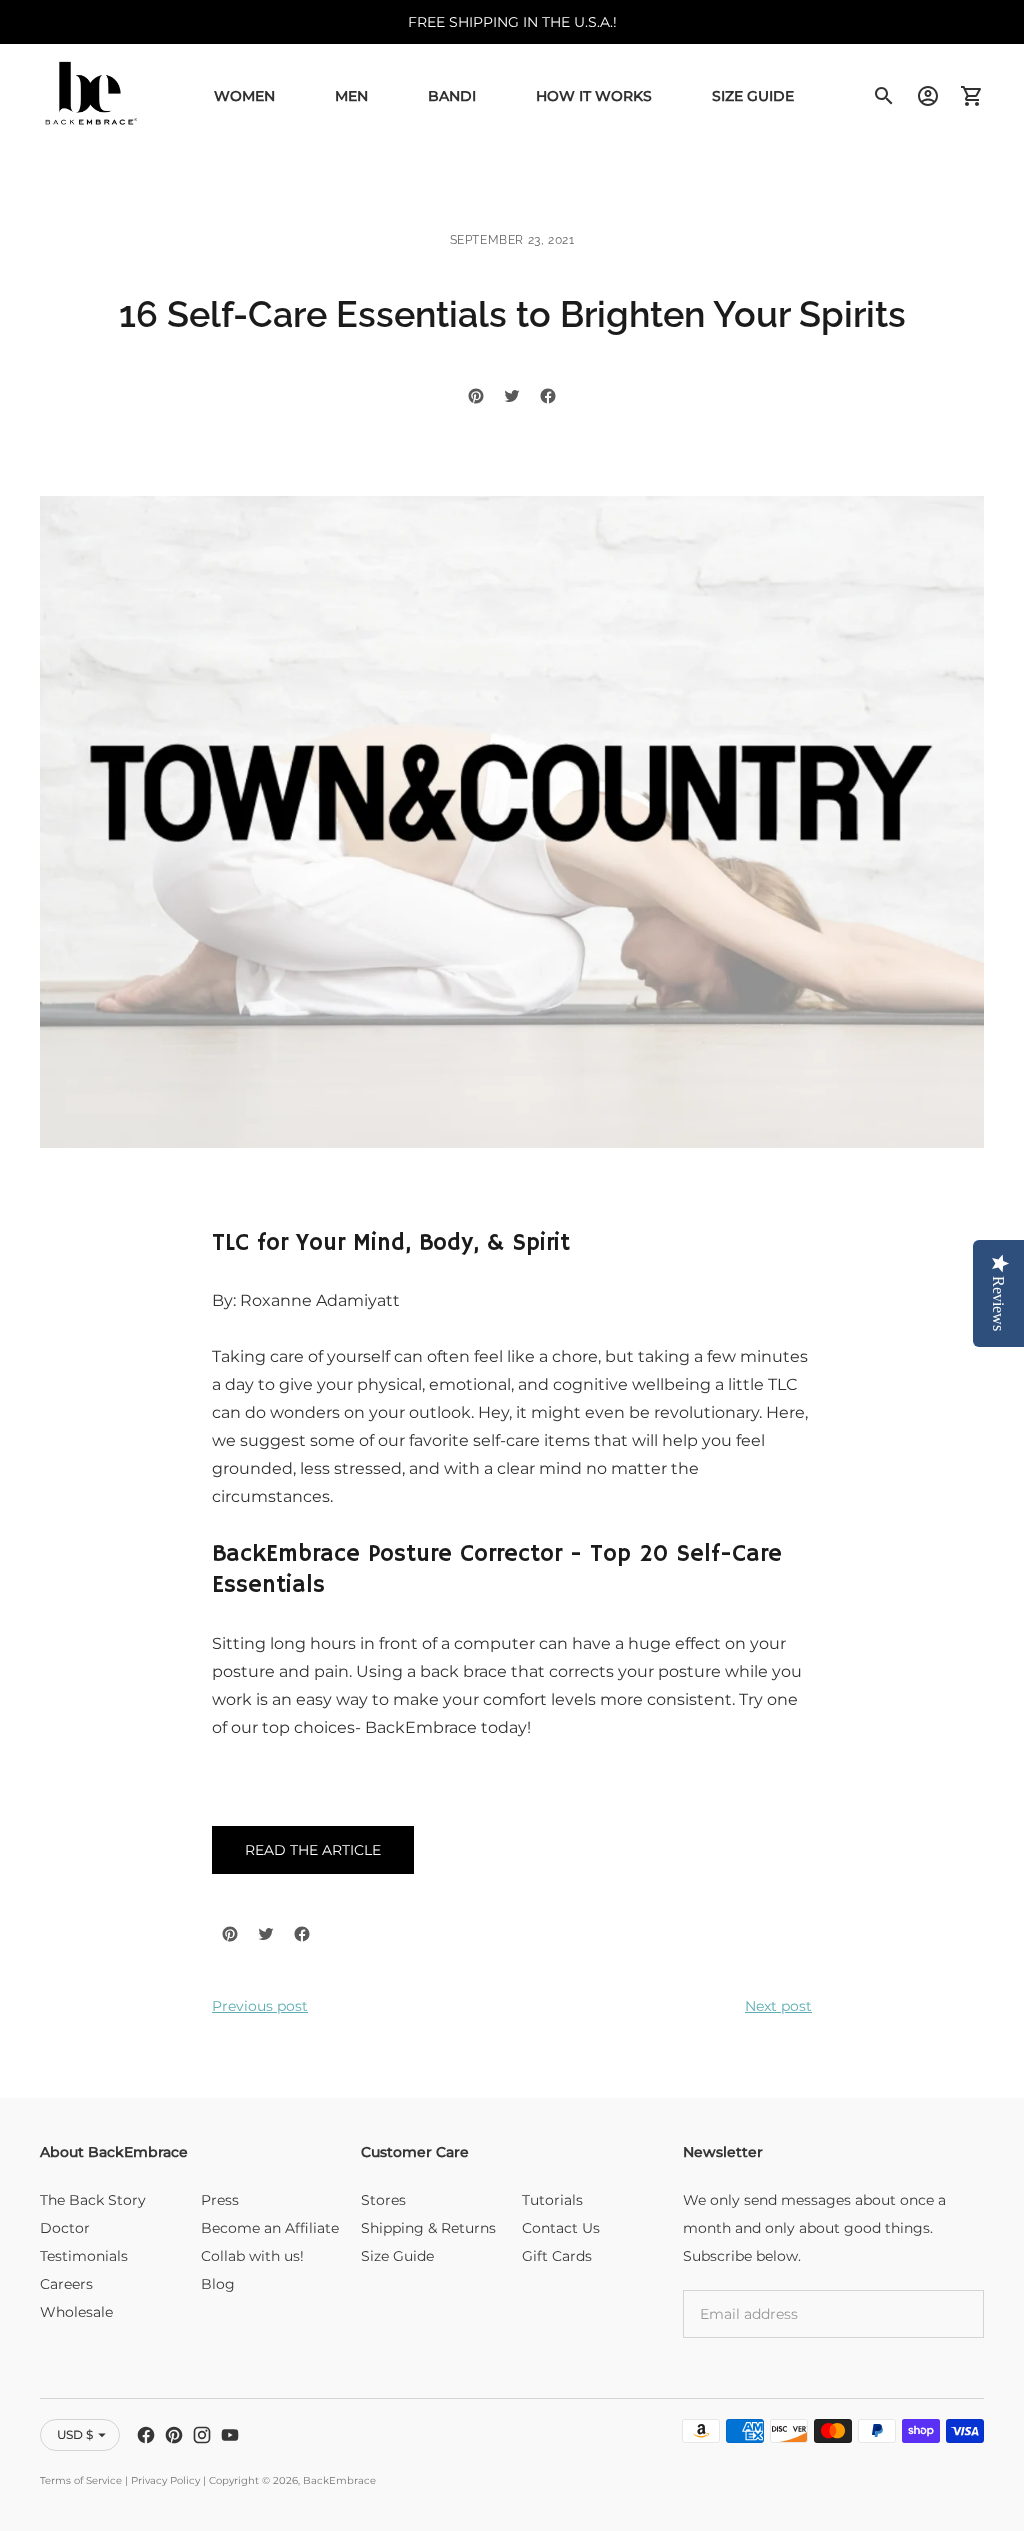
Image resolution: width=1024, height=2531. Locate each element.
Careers (66, 2284)
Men (351, 96)
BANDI (452, 96)
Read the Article (313, 1850)
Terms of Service (81, 2480)
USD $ (75, 2434)
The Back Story (93, 2200)
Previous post (260, 2006)
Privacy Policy (165, 2480)
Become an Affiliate (270, 2228)
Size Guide (753, 96)
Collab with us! (252, 2256)
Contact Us (561, 2228)
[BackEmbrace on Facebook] (146, 2435)
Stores (383, 2200)
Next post (778, 2006)
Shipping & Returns (428, 2228)
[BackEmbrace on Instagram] (202, 2435)
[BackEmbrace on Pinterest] (174, 2435)
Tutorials (552, 2200)
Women (244, 96)
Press (220, 2200)
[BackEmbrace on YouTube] (230, 2435)
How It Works (594, 96)
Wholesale (76, 2312)
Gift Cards (557, 2256)
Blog (218, 2284)
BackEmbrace (339, 2480)
